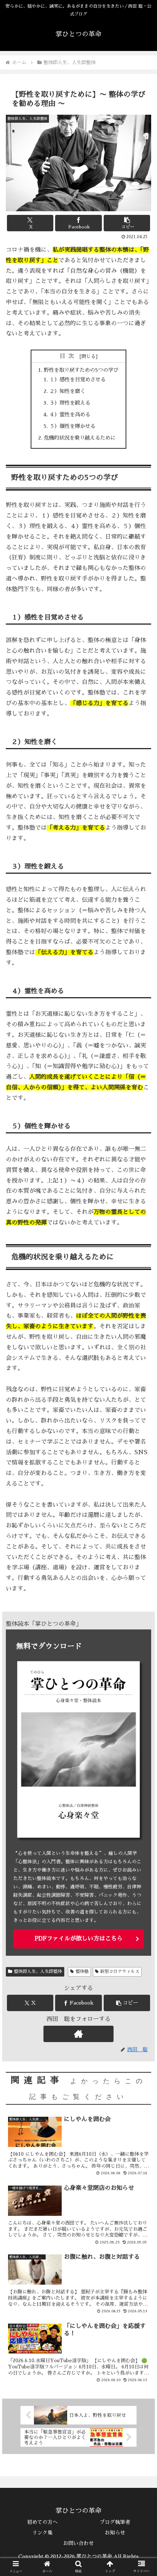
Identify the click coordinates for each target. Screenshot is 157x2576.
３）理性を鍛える (70, 403)
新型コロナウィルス (120, 1971)
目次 (68, 356)
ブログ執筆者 (115, 2522)
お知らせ (115, 2533)
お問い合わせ (78, 2543)
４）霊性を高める (70, 414)
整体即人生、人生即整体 (38, 1971)
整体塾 (82, 1971)
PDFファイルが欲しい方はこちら (79, 1939)
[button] (127, 223)
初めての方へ (42, 2522)
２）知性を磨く (67, 391)
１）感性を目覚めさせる (77, 379)
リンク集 (42, 2533)
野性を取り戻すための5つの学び (81, 370)
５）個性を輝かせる (72, 426)
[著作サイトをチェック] (78, 2034)
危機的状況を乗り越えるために (80, 438)
